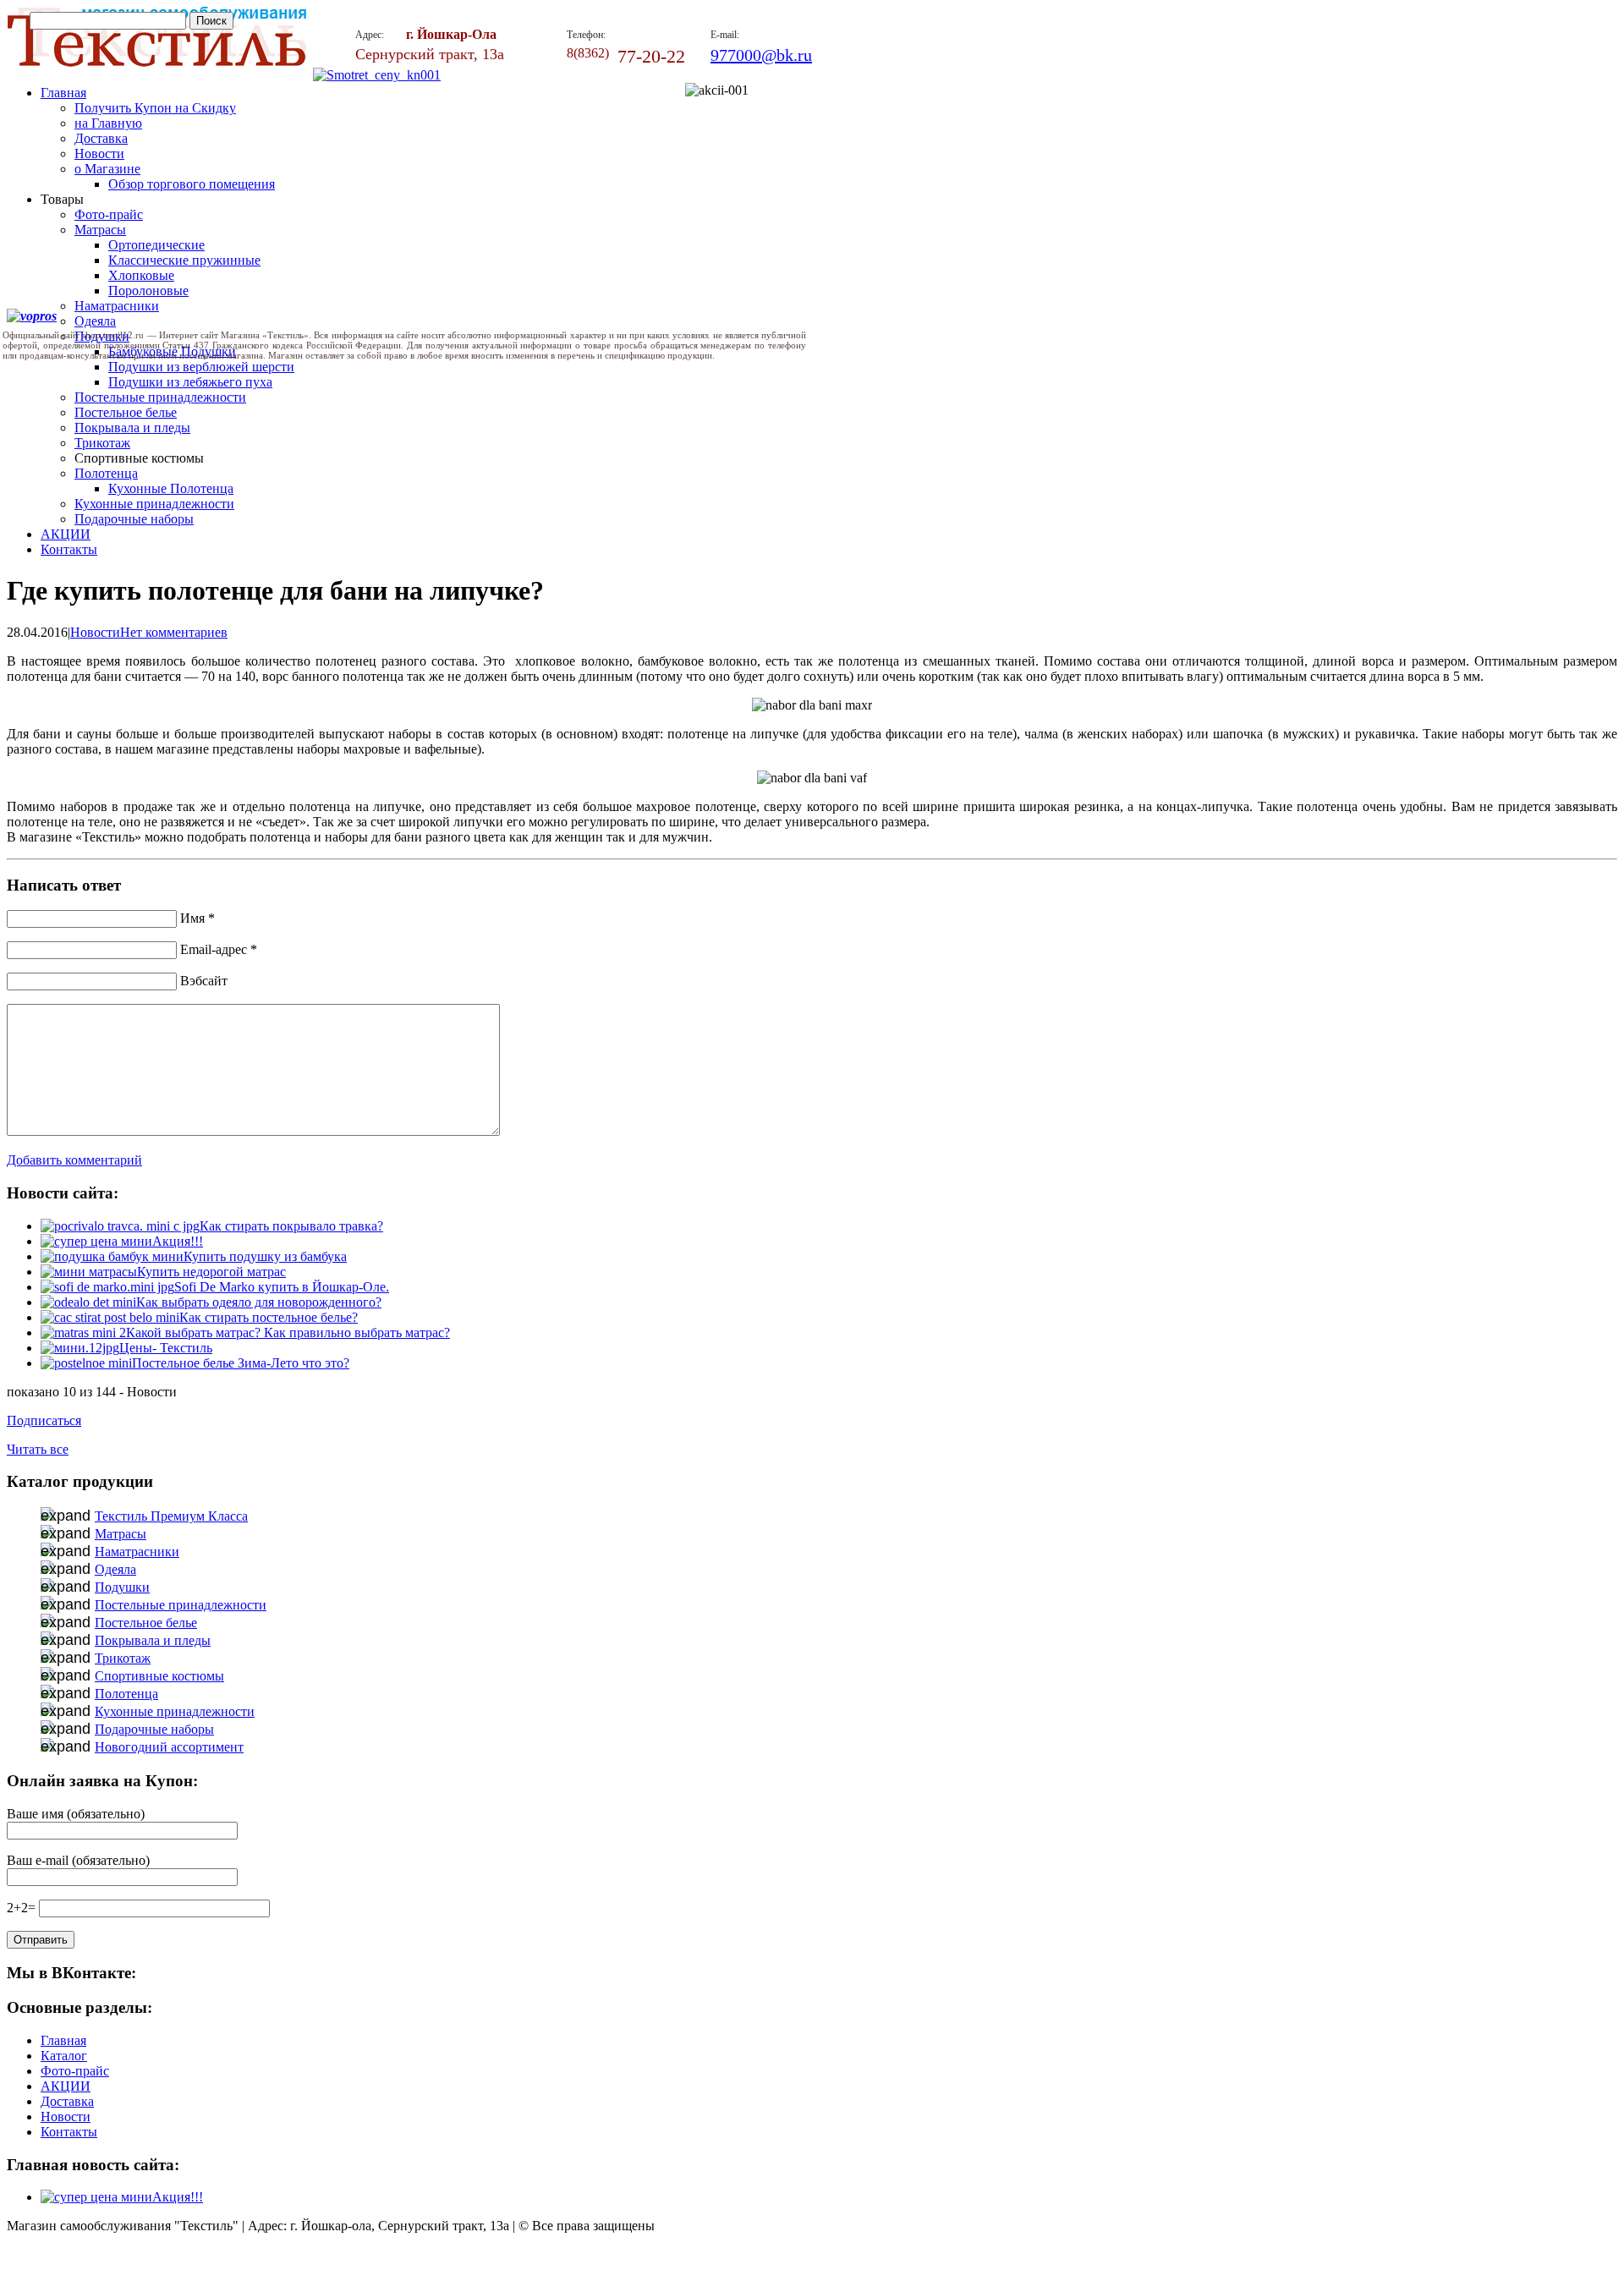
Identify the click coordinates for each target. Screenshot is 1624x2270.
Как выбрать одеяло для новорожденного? (259, 1302)
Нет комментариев (174, 632)
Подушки (122, 1587)
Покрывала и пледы (132, 428)
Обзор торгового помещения (192, 184)
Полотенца (106, 473)
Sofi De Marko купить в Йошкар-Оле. (282, 1287)
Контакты (69, 549)
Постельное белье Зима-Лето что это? (241, 1363)
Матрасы (100, 230)
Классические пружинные (184, 260)
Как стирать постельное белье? (269, 1317)
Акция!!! (178, 1241)
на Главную (108, 123)
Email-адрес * (219, 949)
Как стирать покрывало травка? (291, 1226)
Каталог (64, 2056)
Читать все (38, 1449)
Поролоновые (148, 291)
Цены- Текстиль (166, 1348)
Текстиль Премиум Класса (171, 1516)
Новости (99, 154)
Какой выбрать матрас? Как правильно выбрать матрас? (288, 1332)
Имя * (198, 918)
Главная (63, 93)
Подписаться (44, 1420)
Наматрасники (117, 306)
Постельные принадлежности (160, 397)
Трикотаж (102, 443)
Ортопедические (156, 245)
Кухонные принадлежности (154, 504)
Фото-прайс (109, 214)
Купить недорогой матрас (211, 1272)
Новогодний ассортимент (169, 1747)
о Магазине (107, 169)
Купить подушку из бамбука (265, 1256)
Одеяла (115, 1569)
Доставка (101, 138)
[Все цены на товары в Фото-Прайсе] (377, 75)
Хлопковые (141, 275)
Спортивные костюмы (159, 1676)
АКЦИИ (66, 534)
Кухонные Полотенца (171, 488)
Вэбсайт (204, 981)
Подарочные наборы (134, 519)
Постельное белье (126, 412)
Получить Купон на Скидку (155, 108)
